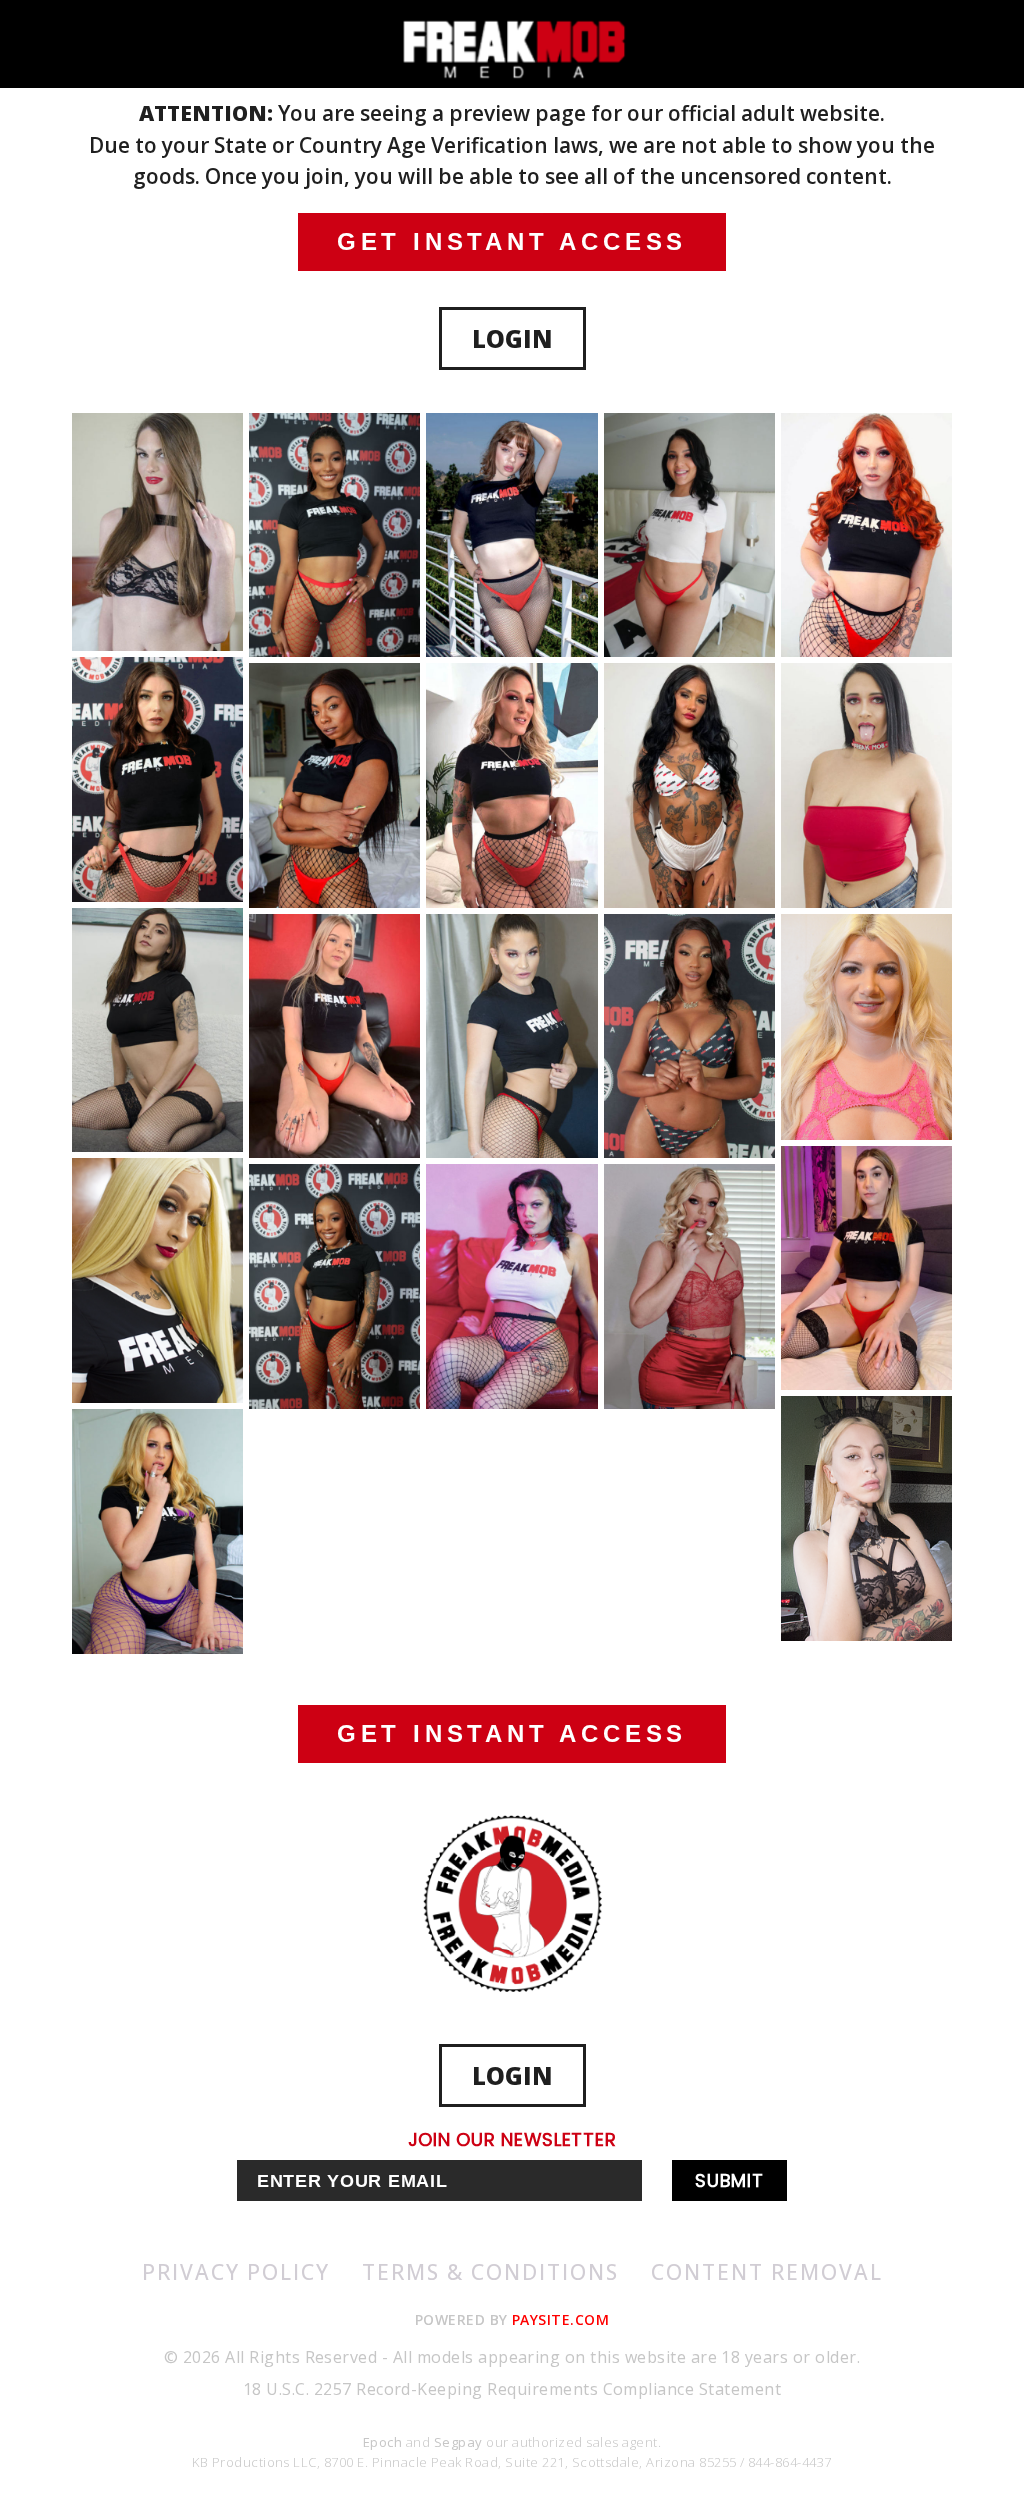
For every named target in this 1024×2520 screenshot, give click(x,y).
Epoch (384, 2442)
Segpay (460, 2442)
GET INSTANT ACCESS (512, 241)
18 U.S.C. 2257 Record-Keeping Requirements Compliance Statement (512, 2389)
